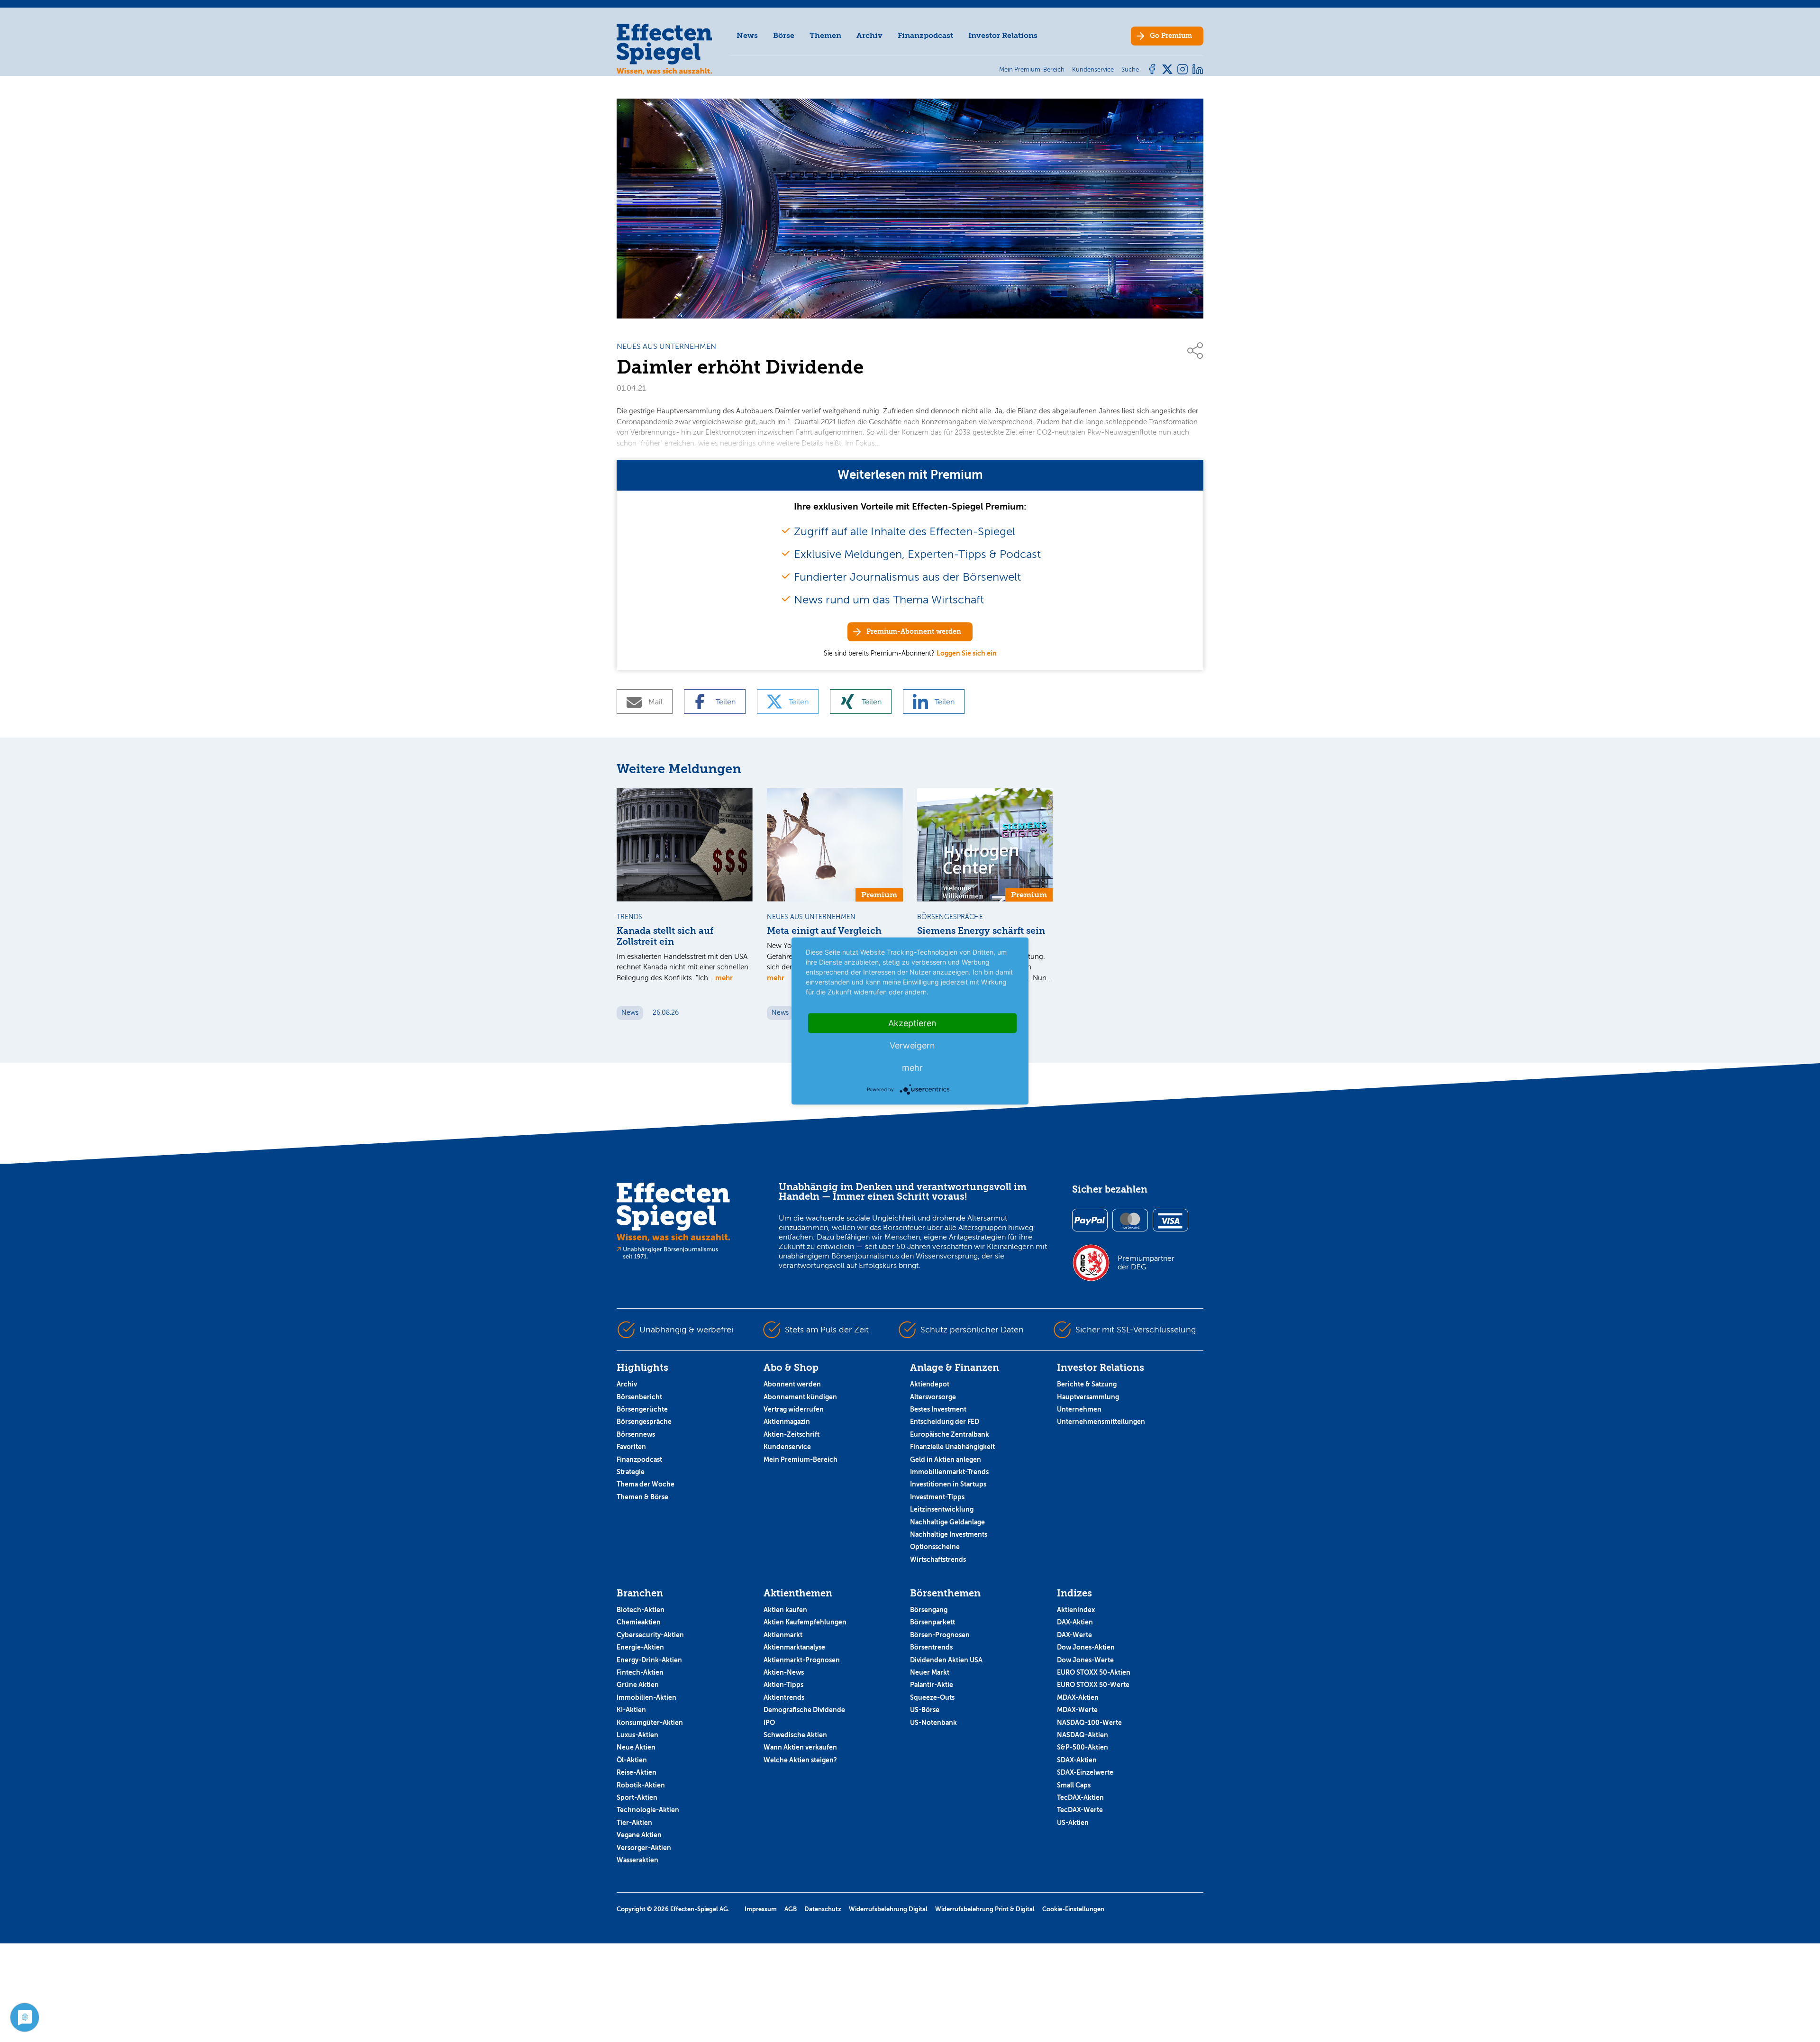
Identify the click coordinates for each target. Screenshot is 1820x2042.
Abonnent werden (792, 1384)
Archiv (869, 35)
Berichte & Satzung (1087, 1384)
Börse (784, 35)
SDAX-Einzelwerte (1085, 1772)
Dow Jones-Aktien (1086, 1647)
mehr (724, 978)
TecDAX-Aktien (1080, 1797)
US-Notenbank (933, 1723)
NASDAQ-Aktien (1083, 1735)
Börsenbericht (639, 1397)
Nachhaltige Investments (949, 1534)
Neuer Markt (930, 1672)
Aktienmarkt (783, 1635)
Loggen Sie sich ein (967, 653)
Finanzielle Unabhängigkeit (952, 1447)
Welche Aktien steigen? (800, 1760)
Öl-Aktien (632, 1760)
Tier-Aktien (634, 1823)
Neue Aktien (636, 1747)
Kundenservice (787, 1447)
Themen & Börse (642, 1497)
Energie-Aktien (640, 1647)
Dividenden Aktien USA (946, 1660)
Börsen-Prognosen (940, 1635)
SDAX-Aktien (1077, 1760)
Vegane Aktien (639, 1835)
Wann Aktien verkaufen (800, 1747)
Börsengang (929, 1610)
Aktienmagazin (787, 1422)
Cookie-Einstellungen (1073, 1909)
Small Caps (1074, 1785)
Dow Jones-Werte (1085, 1660)
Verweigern (912, 1045)
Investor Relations (1003, 35)
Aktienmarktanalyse (794, 1647)
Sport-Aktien (637, 1797)
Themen (825, 35)
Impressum (761, 1909)
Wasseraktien (637, 1860)
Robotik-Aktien (641, 1785)
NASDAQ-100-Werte (1089, 1723)
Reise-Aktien (637, 1772)
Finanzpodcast (925, 35)
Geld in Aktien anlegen (946, 1459)
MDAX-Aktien (1078, 1697)
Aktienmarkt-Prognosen (802, 1660)
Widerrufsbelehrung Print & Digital (985, 1909)
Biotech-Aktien (641, 1610)
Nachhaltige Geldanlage (947, 1522)
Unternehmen (1079, 1409)
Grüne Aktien (638, 1685)
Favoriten (631, 1447)
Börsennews (636, 1434)
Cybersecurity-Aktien (650, 1635)
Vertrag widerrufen (794, 1409)
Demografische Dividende (804, 1710)
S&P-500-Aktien (1083, 1747)
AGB (791, 1909)
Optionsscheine (935, 1547)
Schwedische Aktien (795, 1735)
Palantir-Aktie (932, 1685)
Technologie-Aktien (648, 1810)
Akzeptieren (912, 1023)
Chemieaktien (639, 1622)
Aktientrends (784, 1697)
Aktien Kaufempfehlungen (805, 1622)
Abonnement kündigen (800, 1397)
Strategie (631, 1472)
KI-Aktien (631, 1710)
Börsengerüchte (642, 1409)
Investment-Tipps (937, 1497)
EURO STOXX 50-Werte (1093, 1685)
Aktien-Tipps (783, 1685)
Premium (1171, 36)
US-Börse (925, 1710)
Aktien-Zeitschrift (792, 1434)
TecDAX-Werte (1080, 1810)
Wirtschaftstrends (938, 1559)
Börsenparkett (933, 1622)
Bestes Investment (938, 1409)
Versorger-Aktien (644, 1848)
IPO (769, 1723)
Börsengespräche (644, 1422)
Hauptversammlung (1088, 1397)
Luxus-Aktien (637, 1735)
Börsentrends (931, 1647)
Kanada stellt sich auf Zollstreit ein (665, 936)
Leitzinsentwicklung (942, 1509)
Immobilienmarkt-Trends (949, 1472)
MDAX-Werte (1077, 1710)
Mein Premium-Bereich (801, 1459)
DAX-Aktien (1075, 1622)
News (747, 35)
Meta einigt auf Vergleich (824, 931)
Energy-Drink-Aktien (649, 1660)
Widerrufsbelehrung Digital (888, 1909)
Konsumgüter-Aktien (650, 1723)
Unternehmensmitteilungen (1101, 1422)
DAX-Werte (1074, 1635)
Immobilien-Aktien (646, 1697)
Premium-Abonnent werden (914, 632)
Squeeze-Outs (932, 1697)
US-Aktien (1073, 1823)
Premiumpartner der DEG (1146, 1263)
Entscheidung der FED (945, 1422)
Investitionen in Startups (948, 1484)
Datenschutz (823, 1909)
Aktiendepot (930, 1384)
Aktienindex (1076, 1610)
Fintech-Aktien (640, 1672)
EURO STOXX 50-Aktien (1094, 1672)
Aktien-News (784, 1672)
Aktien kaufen (785, 1610)
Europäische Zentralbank (950, 1434)
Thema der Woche (646, 1484)
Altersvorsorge (933, 1397)
